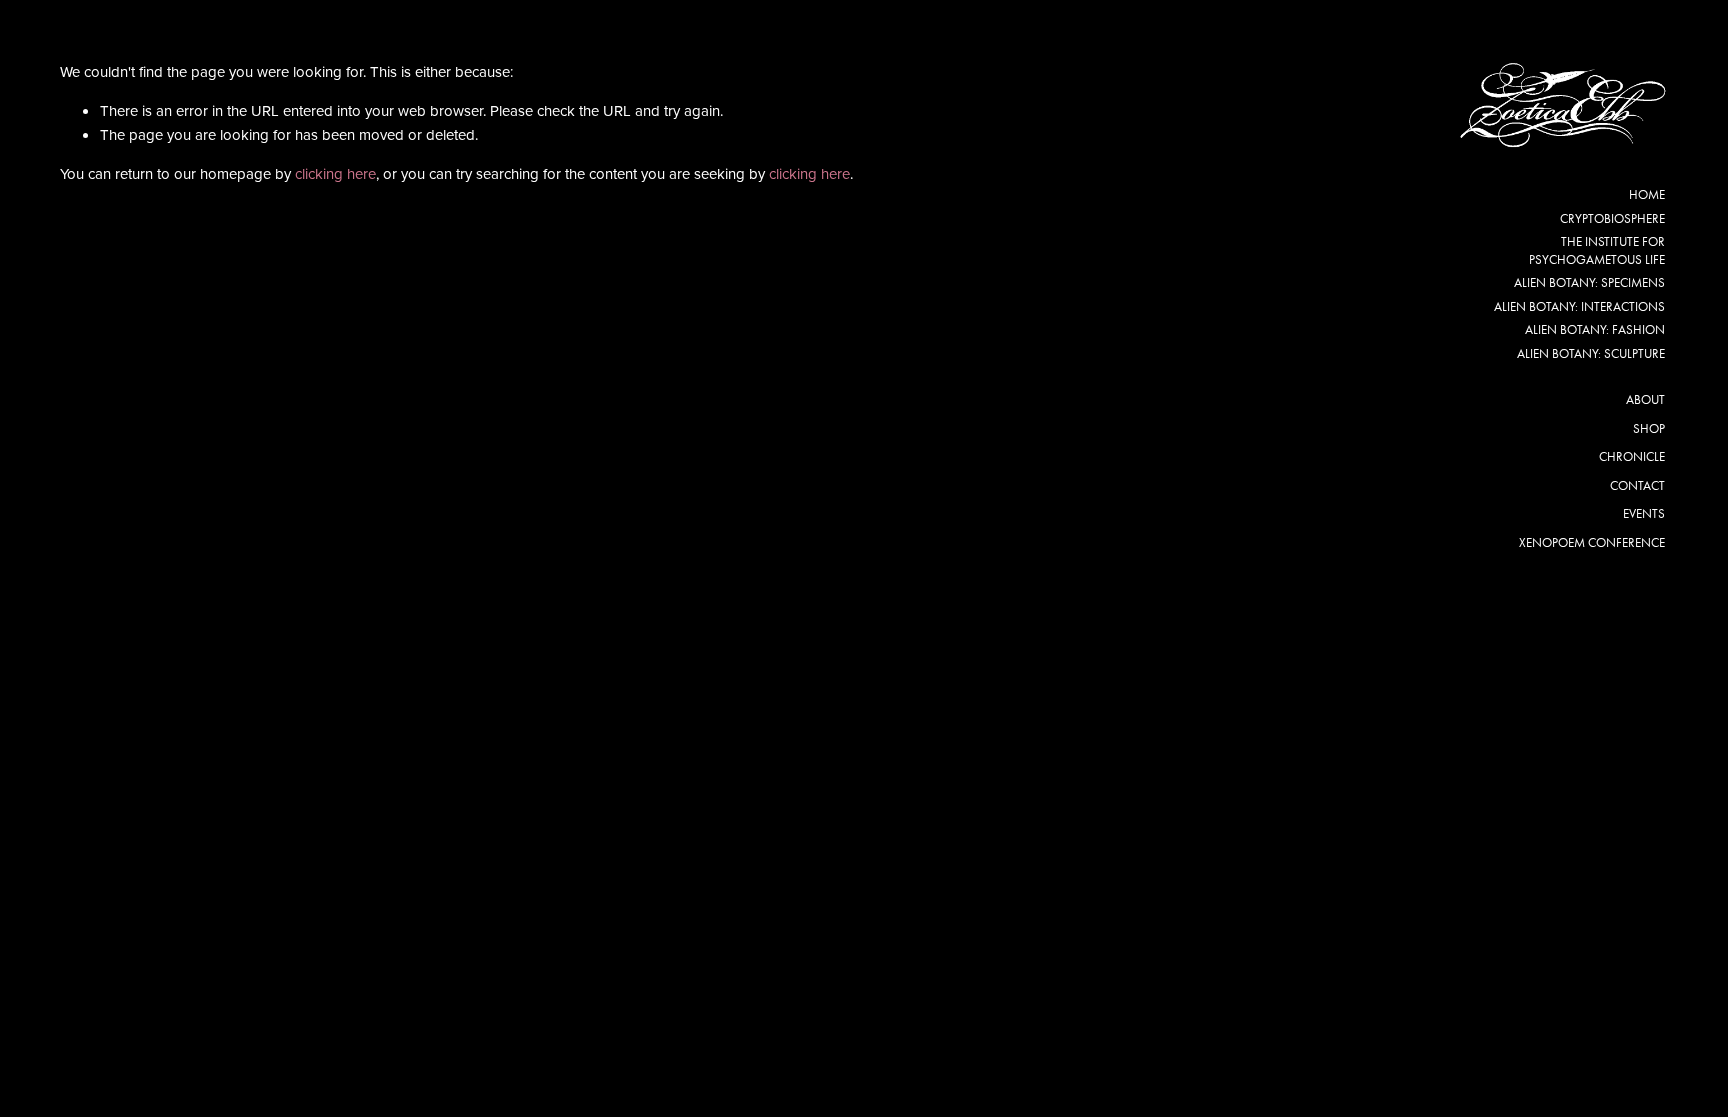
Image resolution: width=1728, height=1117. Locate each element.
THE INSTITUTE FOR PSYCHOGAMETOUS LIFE (1597, 250)
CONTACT (1637, 485)
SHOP (1649, 428)
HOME (1647, 194)
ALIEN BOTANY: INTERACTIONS (1579, 306)
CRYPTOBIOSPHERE (1612, 218)
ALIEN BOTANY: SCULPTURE (1591, 353)
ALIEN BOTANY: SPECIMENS (1589, 282)
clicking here (335, 173)
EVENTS (1644, 513)
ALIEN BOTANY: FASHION (1595, 329)
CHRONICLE (1632, 456)
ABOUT (1645, 399)
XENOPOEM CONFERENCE (1592, 542)
